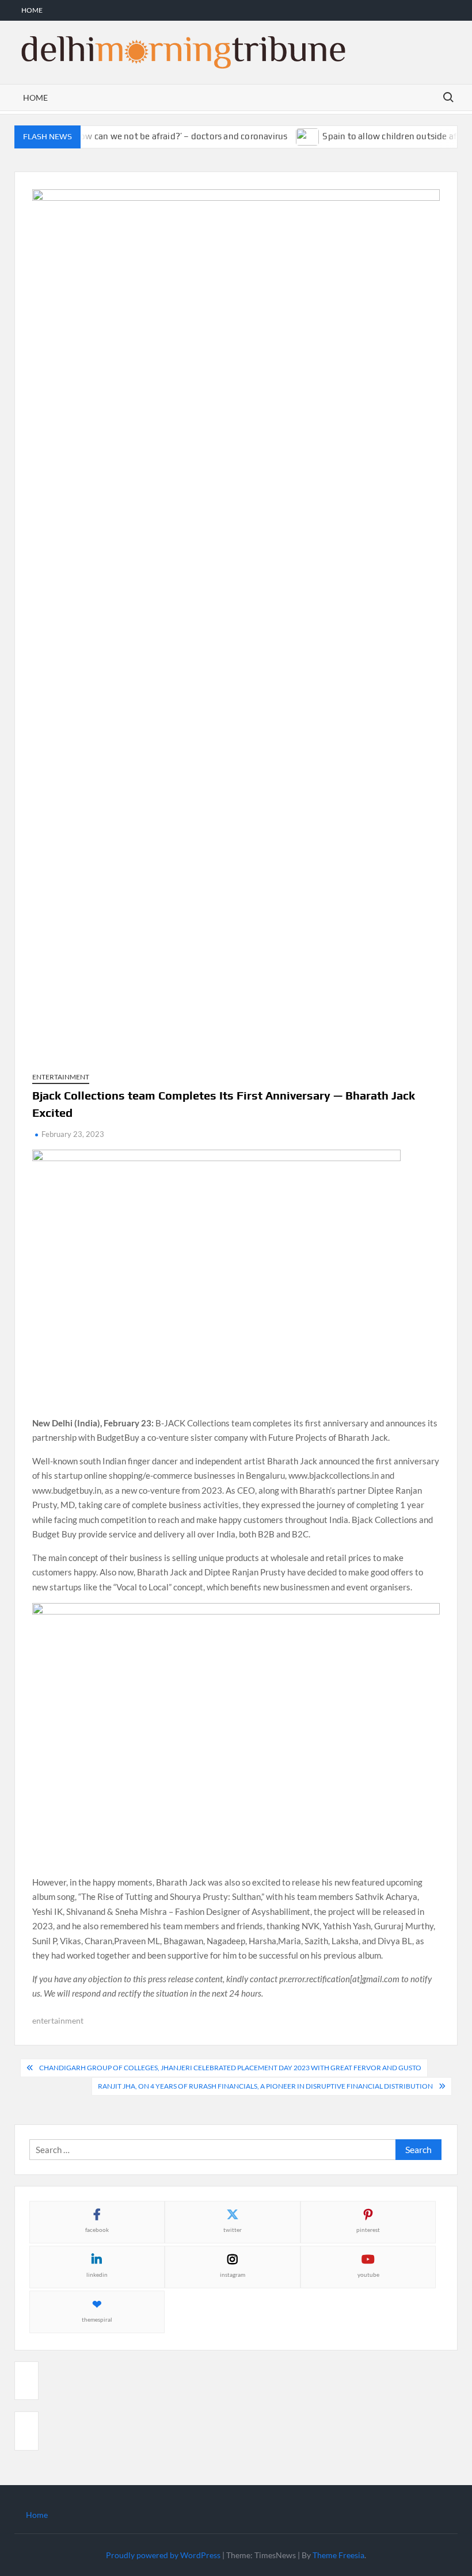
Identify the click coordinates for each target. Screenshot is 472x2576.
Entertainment (61, 1077)
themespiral (97, 2319)
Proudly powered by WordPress (163, 2555)
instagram (233, 2274)
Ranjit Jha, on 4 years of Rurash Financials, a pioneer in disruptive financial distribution (265, 2086)
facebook (97, 2230)
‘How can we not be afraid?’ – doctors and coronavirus (162, 136)
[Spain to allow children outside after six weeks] (291, 136)
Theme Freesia (338, 2555)
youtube (368, 2274)
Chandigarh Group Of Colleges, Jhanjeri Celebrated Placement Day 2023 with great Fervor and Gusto (230, 2068)
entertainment (58, 2020)
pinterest (368, 2230)
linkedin (97, 2274)
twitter (233, 2230)
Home (32, 10)
